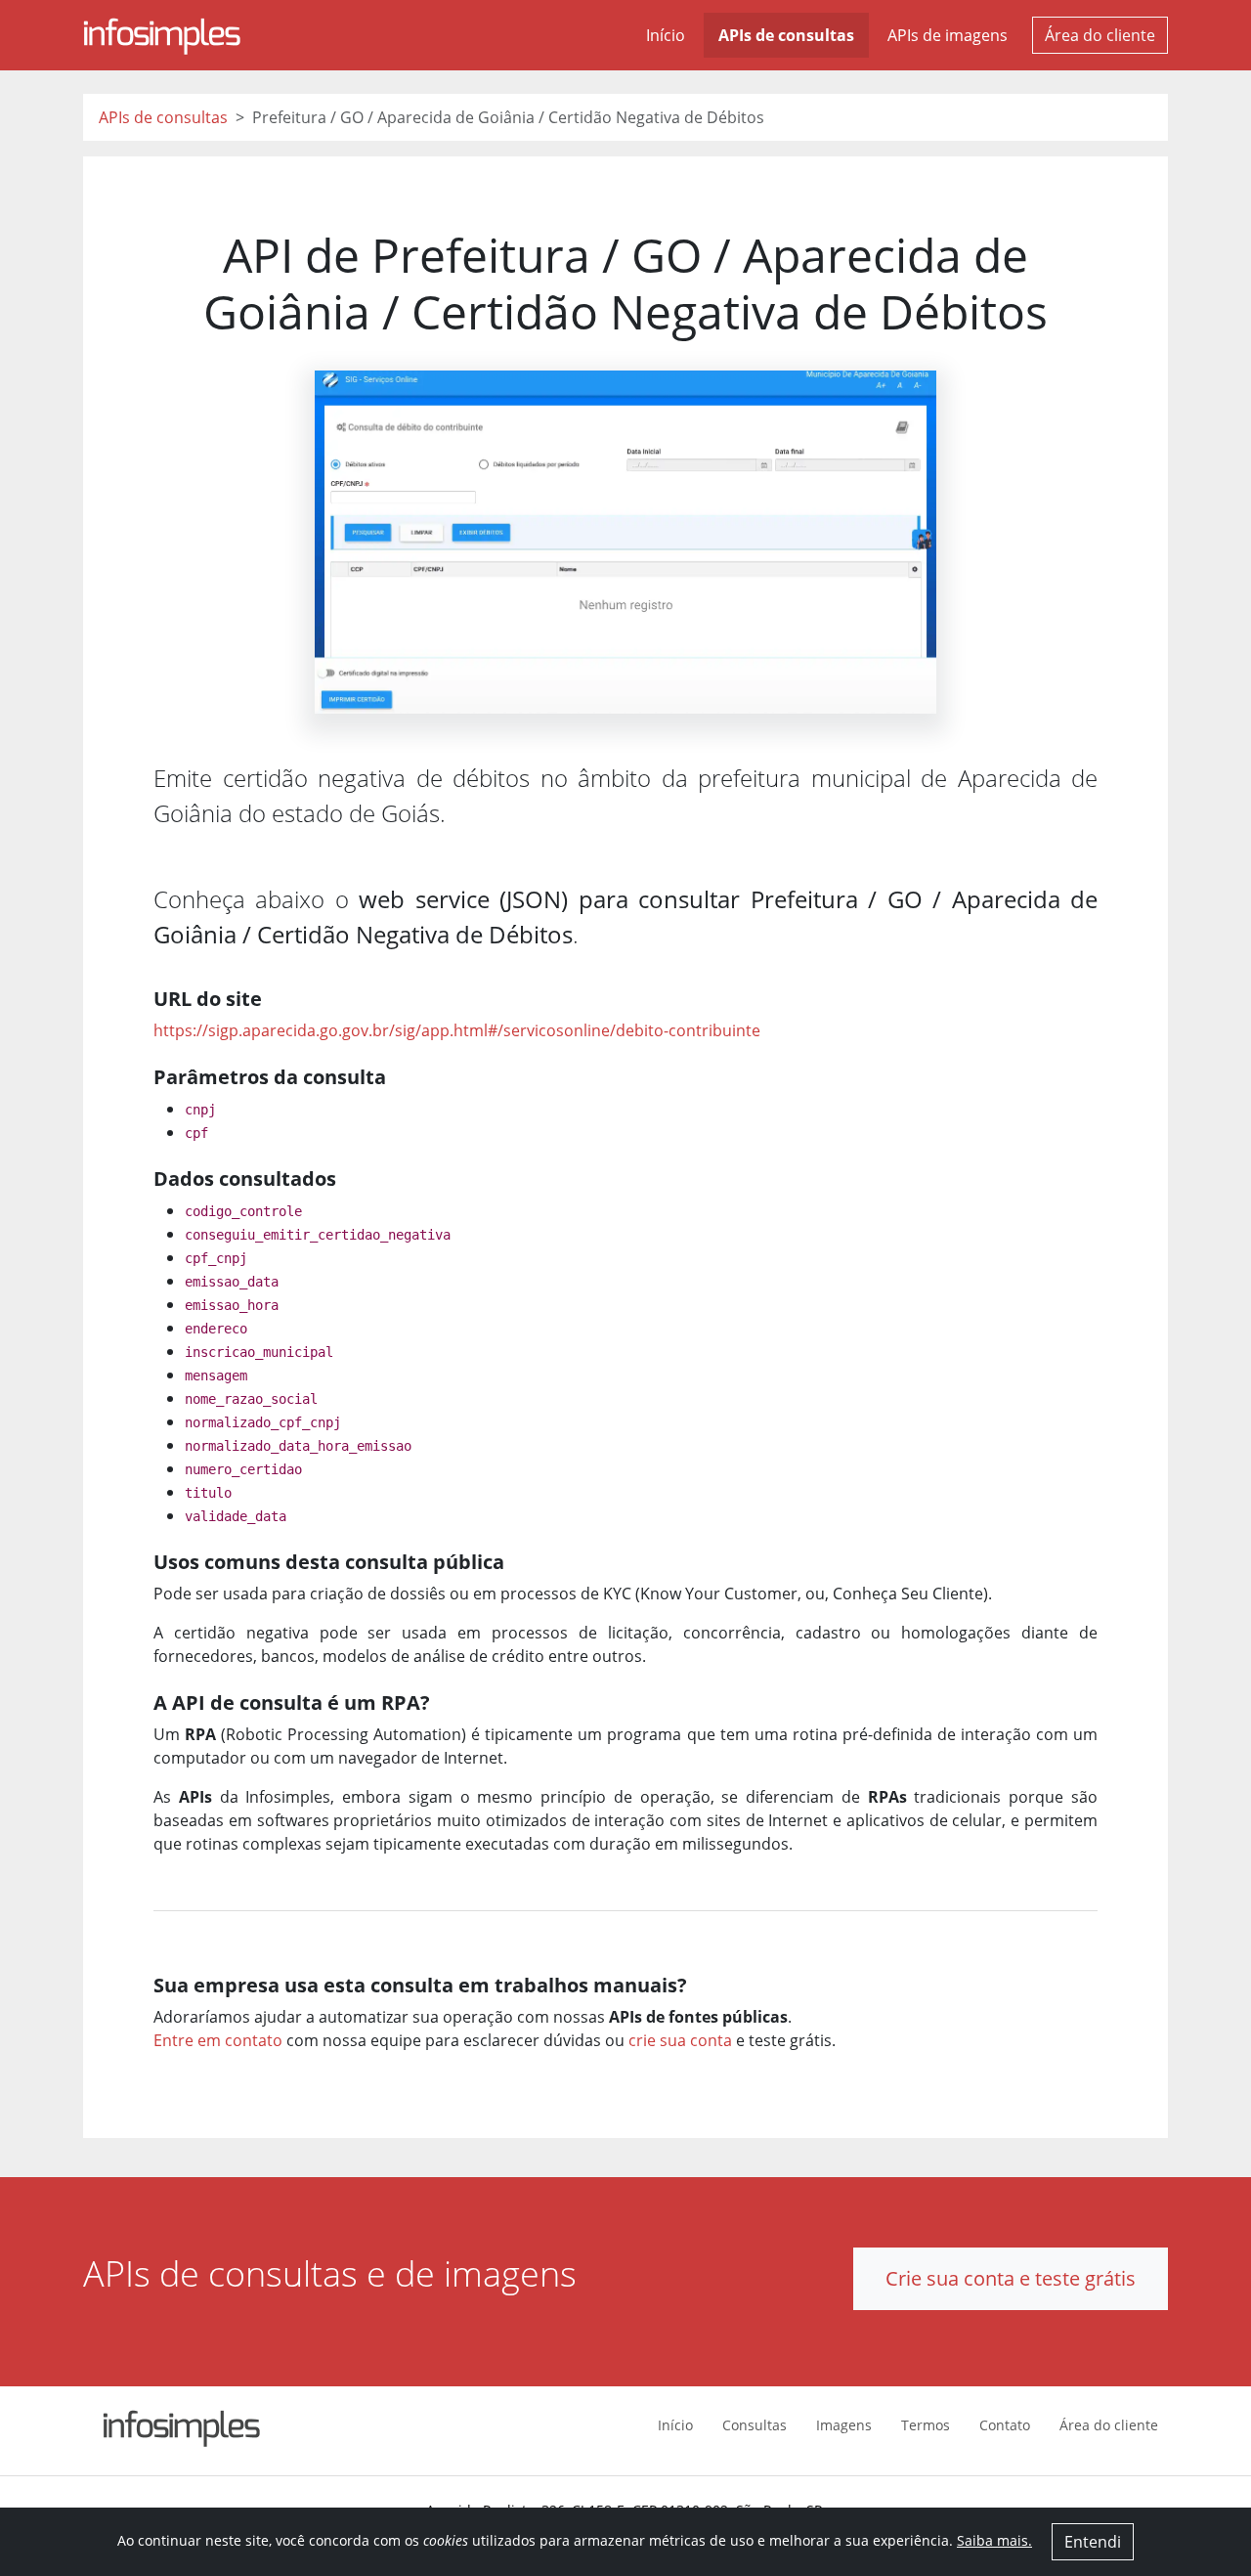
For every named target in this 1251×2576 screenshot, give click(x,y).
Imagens (844, 2425)
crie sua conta (680, 2040)
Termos (926, 2425)
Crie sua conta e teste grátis (1011, 2278)
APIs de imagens (948, 35)
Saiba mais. (994, 2540)
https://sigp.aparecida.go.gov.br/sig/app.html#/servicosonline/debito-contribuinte (457, 1030)
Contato (1005, 2425)
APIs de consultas (786, 35)
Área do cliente (1100, 35)
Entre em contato (218, 2040)
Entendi (1093, 2542)
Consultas (755, 2425)
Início (666, 35)
